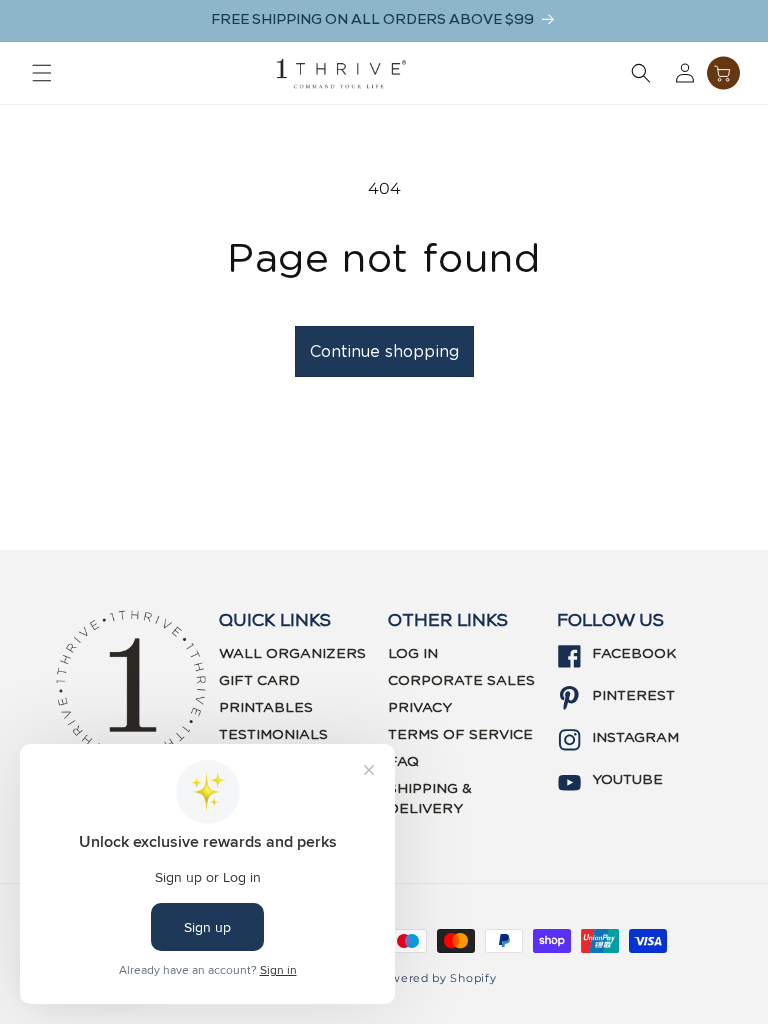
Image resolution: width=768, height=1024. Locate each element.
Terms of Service (460, 735)
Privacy (420, 708)
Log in (413, 654)
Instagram (635, 738)
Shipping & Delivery (430, 799)
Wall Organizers (292, 654)
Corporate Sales (461, 681)
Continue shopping (384, 352)
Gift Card (259, 681)
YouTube (627, 780)
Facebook (634, 654)
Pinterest (633, 696)
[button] (42, 73)
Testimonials (273, 735)
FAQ (403, 762)
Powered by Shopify (435, 978)
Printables (266, 708)
